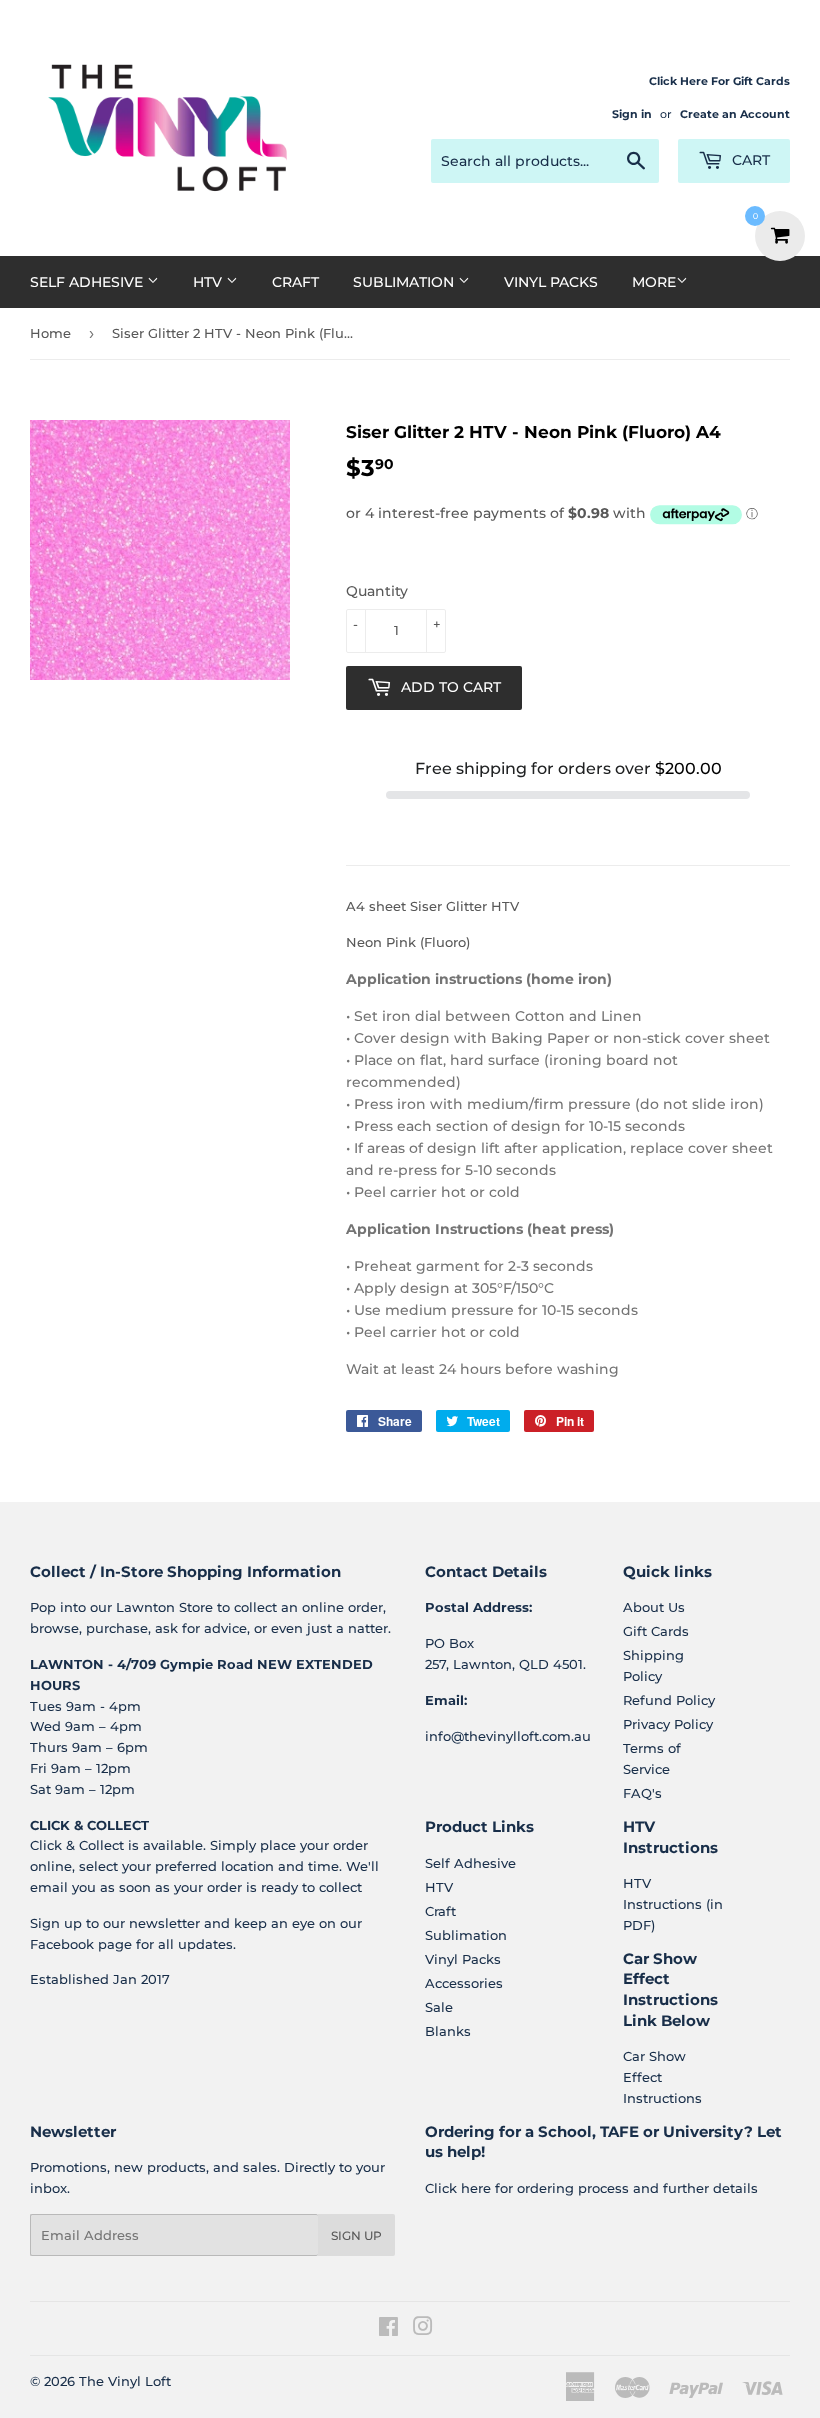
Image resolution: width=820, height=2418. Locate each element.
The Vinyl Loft (125, 2381)
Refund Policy (669, 1700)
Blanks (448, 2031)
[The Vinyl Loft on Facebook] (388, 2329)
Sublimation (405, 282)
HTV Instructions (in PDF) (673, 1904)
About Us (654, 1607)
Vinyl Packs (551, 282)
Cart (749, 160)
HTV (209, 282)
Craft (295, 282)
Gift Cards (656, 1631)
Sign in (632, 114)
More (654, 282)
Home (50, 333)
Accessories (464, 1983)
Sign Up (356, 2235)
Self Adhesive (88, 282)
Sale (439, 2007)
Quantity (377, 591)
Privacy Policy (668, 1724)
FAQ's (642, 1793)
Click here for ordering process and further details (591, 2188)
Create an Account (735, 114)
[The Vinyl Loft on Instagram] (423, 2329)
